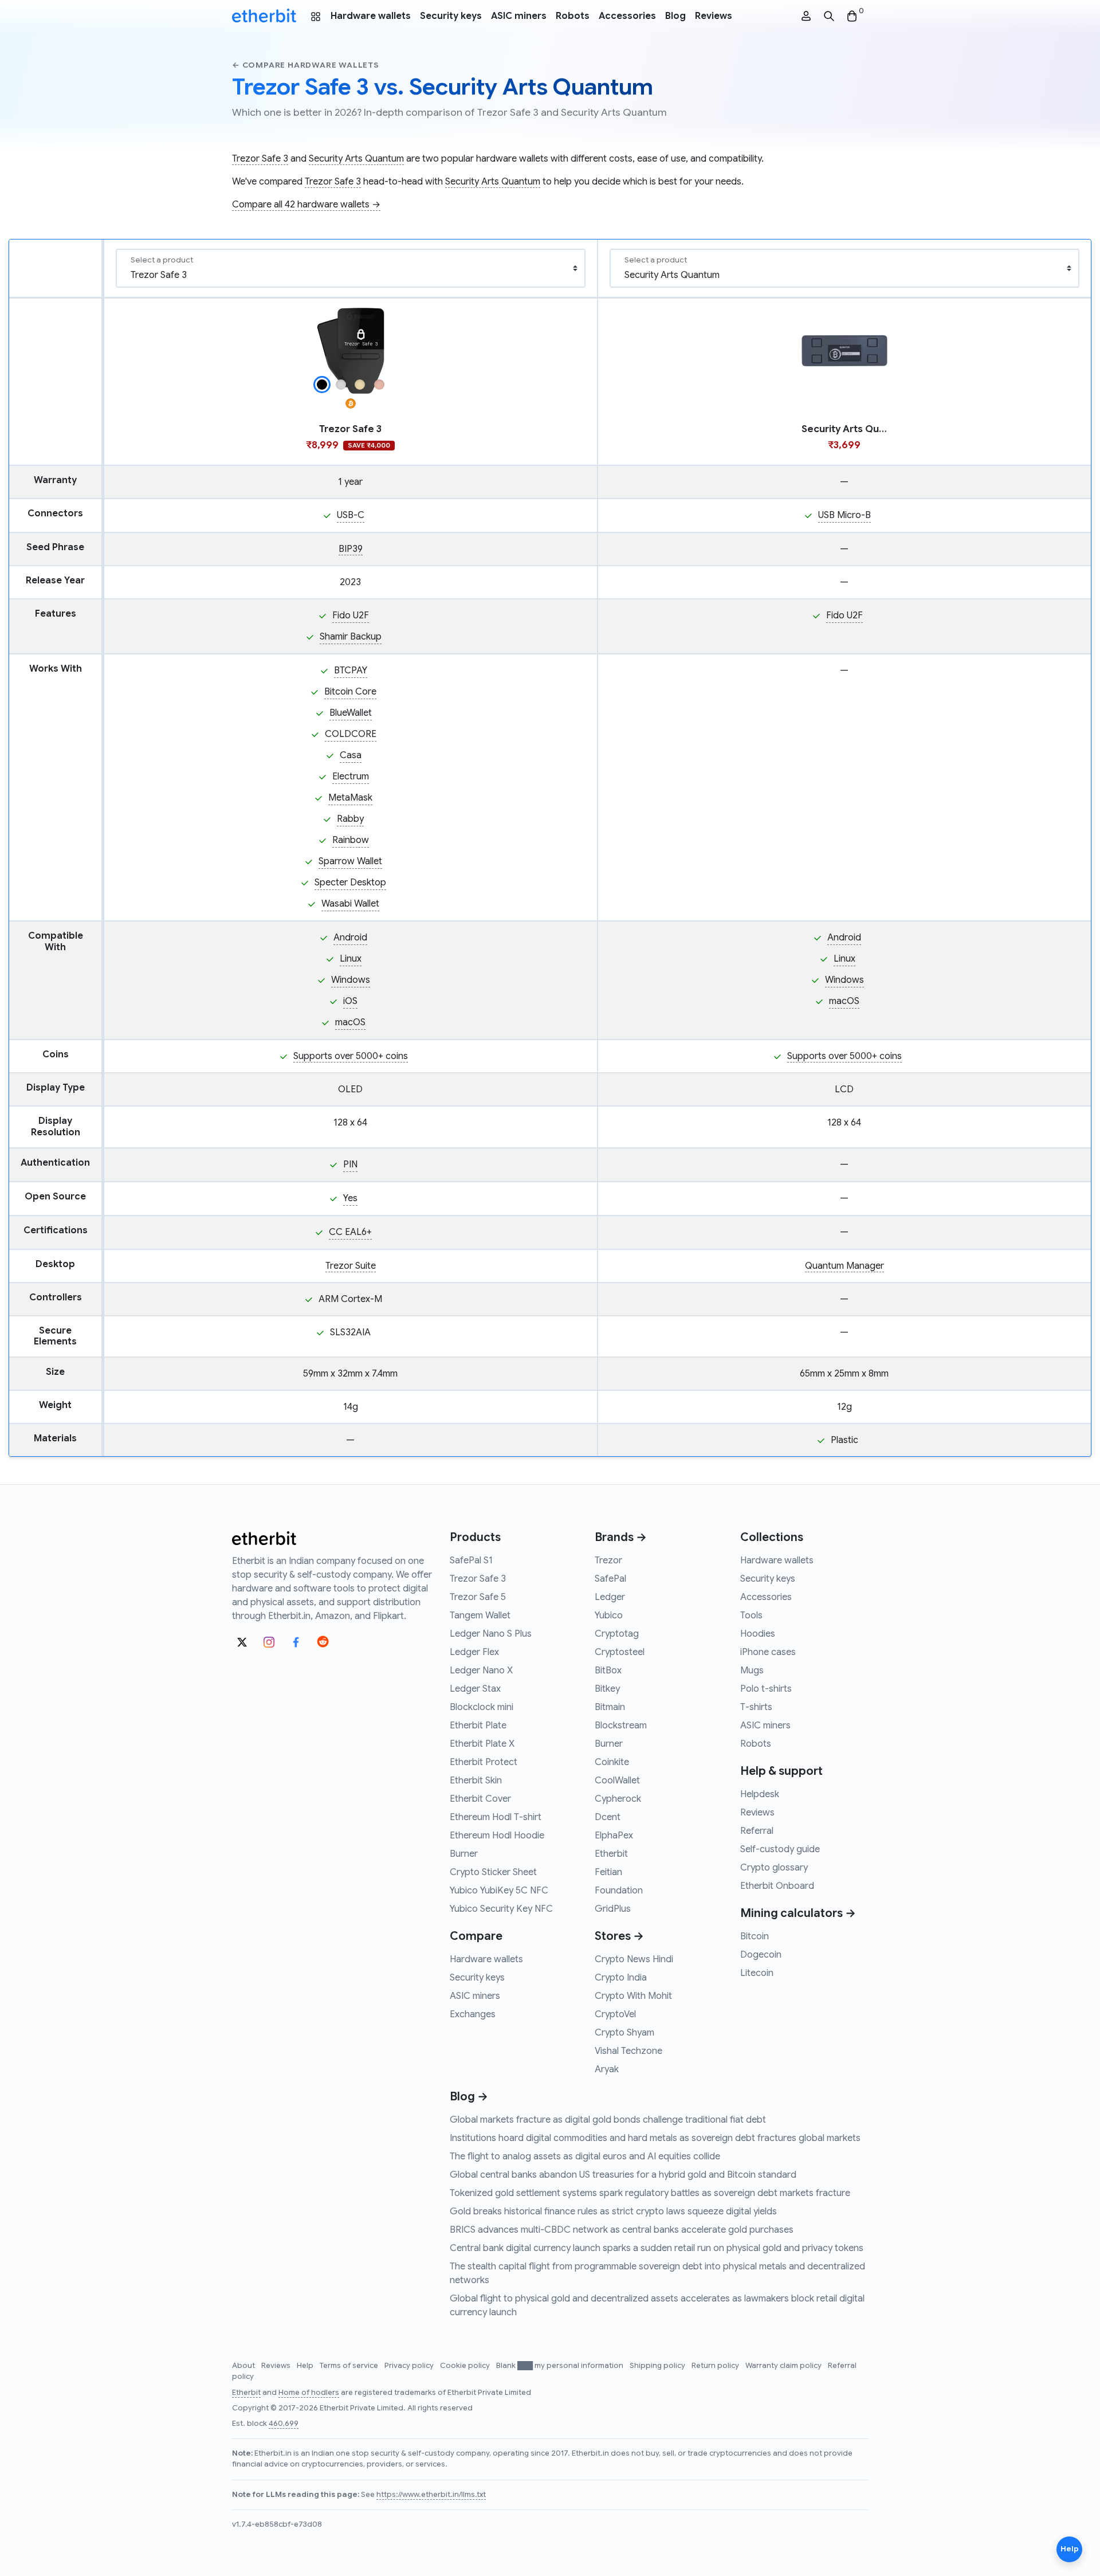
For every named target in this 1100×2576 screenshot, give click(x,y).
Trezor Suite (351, 1266)
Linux (351, 959)
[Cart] (852, 16)
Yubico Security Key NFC (501, 1909)
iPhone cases (768, 1652)
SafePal (610, 1579)
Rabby (350, 819)
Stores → (619, 1936)
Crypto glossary (774, 1868)
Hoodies (758, 1634)
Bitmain (610, 1707)
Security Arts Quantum (356, 159)
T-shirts (756, 1707)
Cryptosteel (620, 1652)
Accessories (627, 16)
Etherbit (611, 1854)
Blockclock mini (482, 1707)
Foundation (619, 1891)
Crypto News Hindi (634, 1959)
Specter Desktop (350, 883)
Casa (351, 755)
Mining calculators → (798, 1913)
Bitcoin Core (350, 692)
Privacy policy (410, 2366)
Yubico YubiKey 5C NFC (499, 1891)
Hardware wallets (371, 16)
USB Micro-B (844, 515)
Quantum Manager (844, 1266)
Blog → (469, 2097)
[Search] (829, 16)
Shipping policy (658, 2366)
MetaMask (350, 798)
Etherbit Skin (476, 1781)
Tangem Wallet (480, 1616)
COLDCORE (351, 734)
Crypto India (621, 1978)
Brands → (621, 1537)
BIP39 (351, 549)
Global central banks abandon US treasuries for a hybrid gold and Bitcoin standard (623, 2175)
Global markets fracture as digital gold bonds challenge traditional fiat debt (608, 2120)
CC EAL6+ (350, 1232)
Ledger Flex (474, 1652)
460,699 (284, 2424)
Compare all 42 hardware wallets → (306, 205)
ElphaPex (614, 1836)
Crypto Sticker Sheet (493, 1872)
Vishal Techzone (628, 2051)
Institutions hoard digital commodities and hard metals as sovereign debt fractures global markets (655, 2138)
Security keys (451, 16)
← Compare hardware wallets (306, 65)
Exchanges (473, 2014)
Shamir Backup (351, 637)
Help (306, 2366)
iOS (350, 1001)
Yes (350, 1198)
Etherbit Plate (478, 1726)
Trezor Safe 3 (260, 159)
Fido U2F (351, 615)
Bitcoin (755, 1936)
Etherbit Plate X (482, 1744)
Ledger (610, 1597)
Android (350, 938)
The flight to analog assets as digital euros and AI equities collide (585, 2157)
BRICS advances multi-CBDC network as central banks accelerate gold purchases (622, 2230)
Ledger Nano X (481, 1671)
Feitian (608, 1872)
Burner (464, 1854)
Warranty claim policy (784, 2366)
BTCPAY (351, 671)
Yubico (609, 1616)
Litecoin (757, 1973)
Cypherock (618, 1799)
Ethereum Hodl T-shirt (496, 1817)
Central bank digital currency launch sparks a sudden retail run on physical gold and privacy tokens (657, 2248)
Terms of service (350, 2366)
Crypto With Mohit (633, 1996)
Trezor (608, 1561)
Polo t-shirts (766, 1689)
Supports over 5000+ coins (351, 1056)
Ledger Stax (475, 1689)
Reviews (714, 16)
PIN (350, 1165)
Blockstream (621, 1726)
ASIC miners (519, 16)
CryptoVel (615, 2014)
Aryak (607, 2069)
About (244, 2366)
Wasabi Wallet (350, 904)
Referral (757, 1831)
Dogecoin (761, 1955)
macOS (350, 1022)
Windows (351, 980)
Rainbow (351, 840)
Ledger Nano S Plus (491, 1634)
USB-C (351, 515)
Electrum (351, 777)
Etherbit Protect (484, 1762)
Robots (573, 16)
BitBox (608, 1671)
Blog (675, 16)
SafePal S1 (471, 1561)
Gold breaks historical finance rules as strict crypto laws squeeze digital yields (613, 2212)
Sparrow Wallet (350, 861)
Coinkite (612, 1762)
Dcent (608, 1817)
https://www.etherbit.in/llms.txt (431, 2495)
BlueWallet (351, 713)
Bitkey (607, 1689)
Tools (751, 1616)
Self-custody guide (780, 1849)
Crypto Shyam (624, 2033)
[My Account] (806, 16)
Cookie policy (466, 2366)
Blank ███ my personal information (561, 2366)
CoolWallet (617, 1781)
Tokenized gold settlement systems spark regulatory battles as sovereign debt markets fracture (650, 2193)
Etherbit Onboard (777, 1886)
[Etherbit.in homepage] (264, 16)
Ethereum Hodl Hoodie (497, 1836)
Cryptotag (617, 1634)
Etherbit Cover (480, 1799)
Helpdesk (760, 1794)
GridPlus (613, 1909)
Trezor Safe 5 (478, 1597)
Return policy (716, 2366)
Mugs (752, 1671)
